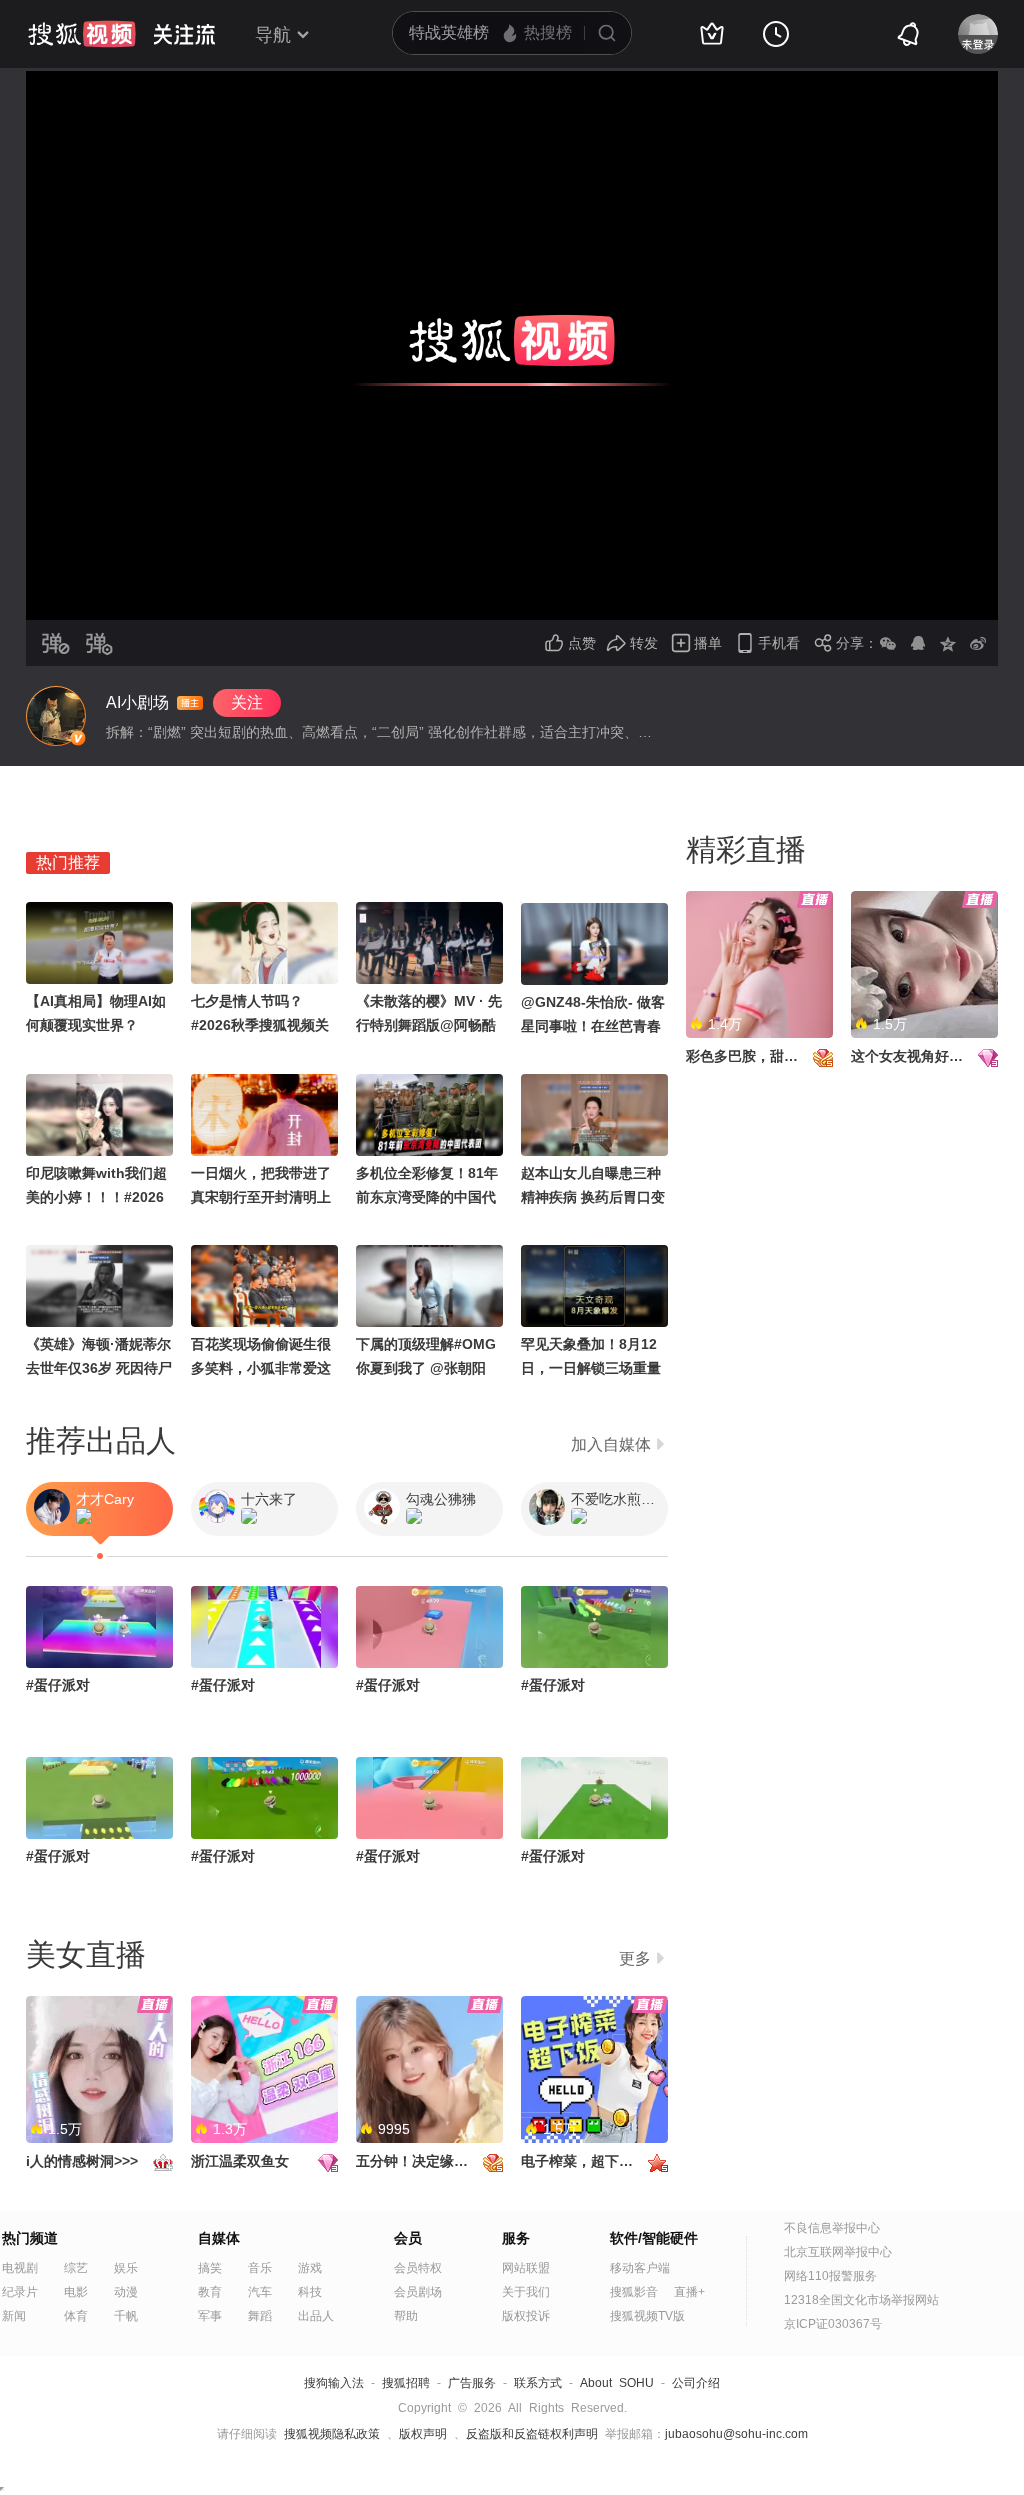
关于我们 (526, 2292)
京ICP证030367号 (833, 2324)
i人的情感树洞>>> (82, 2161)
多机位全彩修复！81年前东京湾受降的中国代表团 (427, 1197)
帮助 (406, 2316)
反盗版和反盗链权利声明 (532, 2434)
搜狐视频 (82, 34)
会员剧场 (418, 2292)
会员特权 (418, 2268)
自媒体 (219, 2238)
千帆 (126, 2316)
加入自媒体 (611, 1444)
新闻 (14, 2316)
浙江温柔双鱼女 (240, 2161)
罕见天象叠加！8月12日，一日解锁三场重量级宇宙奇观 (591, 1368)
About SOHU (617, 2383)
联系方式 (538, 2383)
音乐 (260, 2268)
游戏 (310, 2268)
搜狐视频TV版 (647, 2316)
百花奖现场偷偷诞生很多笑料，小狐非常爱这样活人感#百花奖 (261, 1368)
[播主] (56, 716)
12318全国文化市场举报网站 (861, 2300)
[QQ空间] (948, 643)
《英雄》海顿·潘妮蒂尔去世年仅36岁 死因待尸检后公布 (99, 1368)
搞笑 (210, 2268)
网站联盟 (526, 2268)
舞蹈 (260, 2316)
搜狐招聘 (406, 2383)
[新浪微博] (978, 643)
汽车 (260, 2292)
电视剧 (20, 2268)
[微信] (888, 643)
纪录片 (20, 2292)
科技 (310, 2292)
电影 (76, 2292)
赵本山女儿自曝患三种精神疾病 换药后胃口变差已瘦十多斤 (593, 1197)
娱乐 (126, 2268)
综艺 (76, 2268)
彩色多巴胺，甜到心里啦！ (770, 1056)
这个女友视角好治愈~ (918, 1056)
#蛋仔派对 (58, 1685)
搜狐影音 (634, 2292)
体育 (76, 2316)
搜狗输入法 (334, 2383)
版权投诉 (526, 2316)
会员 (408, 2238)
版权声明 (423, 2434)
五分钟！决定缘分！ (419, 2161)
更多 (635, 1958)
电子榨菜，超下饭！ (584, 2161)
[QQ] (918, 643)
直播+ (689, 2292)
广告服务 (472, 2383)
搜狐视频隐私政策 (332, 2434)
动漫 (126, 2292)
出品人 (316, 2316)
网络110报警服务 (830, 2276)
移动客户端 (640, 2268)
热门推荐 (68, 862)
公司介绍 (696, 2383)
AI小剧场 (137, 702)
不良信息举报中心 (832, 2228)
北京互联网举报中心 (838, 2252)
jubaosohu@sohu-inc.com (736, 2434)
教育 (210, 2292)
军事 (210, 2316)
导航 (273, 35)
